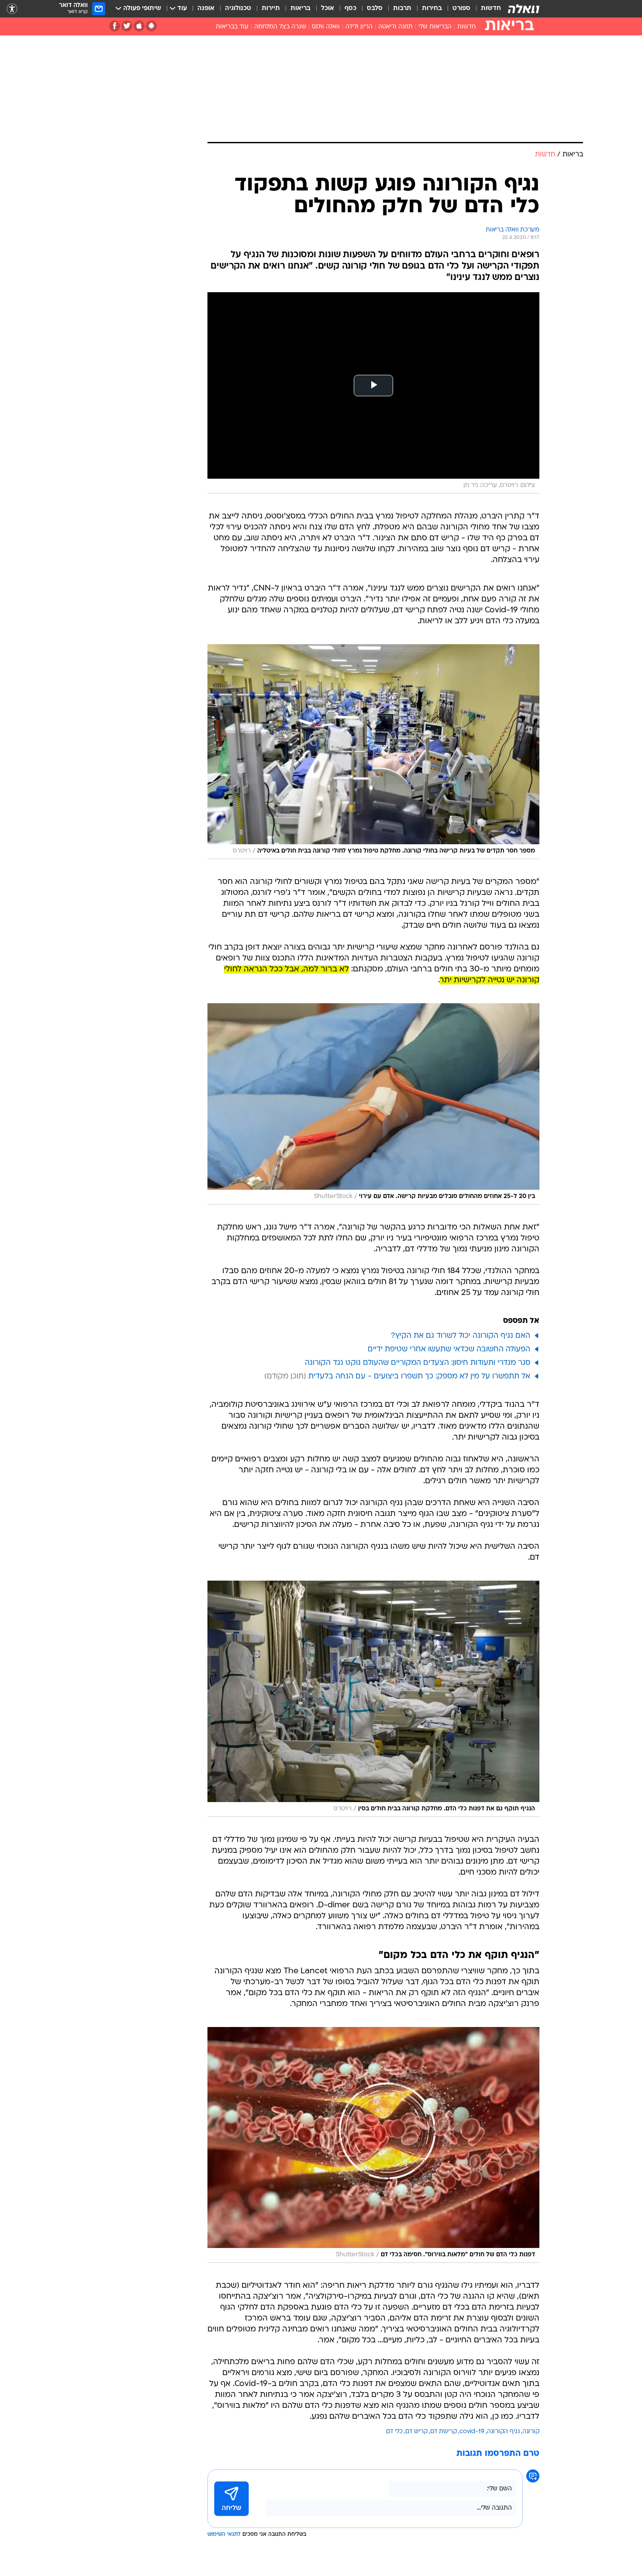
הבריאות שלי (435, 27)
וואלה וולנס (326, 27)
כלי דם (394, 2432)
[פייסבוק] (115, 26)
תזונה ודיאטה (395, 27)
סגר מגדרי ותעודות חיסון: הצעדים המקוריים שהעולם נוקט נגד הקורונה (418, 1363)
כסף (350, 9)
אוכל (328, 9)
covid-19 (472, 2432)
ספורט (461, 9)
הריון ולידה (359, 27)
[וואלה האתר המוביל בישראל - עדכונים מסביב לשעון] (524, 9)
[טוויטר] (127, 26)
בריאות (300, 9)
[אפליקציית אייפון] (139, 26)
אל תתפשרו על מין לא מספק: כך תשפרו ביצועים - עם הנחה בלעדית (419, 1376)
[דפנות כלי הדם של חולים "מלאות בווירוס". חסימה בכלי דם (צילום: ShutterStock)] (373, 2145)
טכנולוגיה (238, 9)
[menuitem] (486, 9)
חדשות (491, 9)
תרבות (402, 9)
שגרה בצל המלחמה (280, 27)
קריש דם (416, 2432)
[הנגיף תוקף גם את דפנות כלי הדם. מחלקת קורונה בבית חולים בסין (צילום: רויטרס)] (373, 1699)
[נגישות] (12, 9)
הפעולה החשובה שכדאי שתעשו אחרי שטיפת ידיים (449, 1349)
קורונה (531, 2432)
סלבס (375, 9)
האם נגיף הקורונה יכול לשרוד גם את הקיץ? (461, 1336)
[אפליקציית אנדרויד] (151, 26)
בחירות (432, 9)
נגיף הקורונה (503, 2432)
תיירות (271, 9)
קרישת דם (444, 2432)
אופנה (206, 9)
